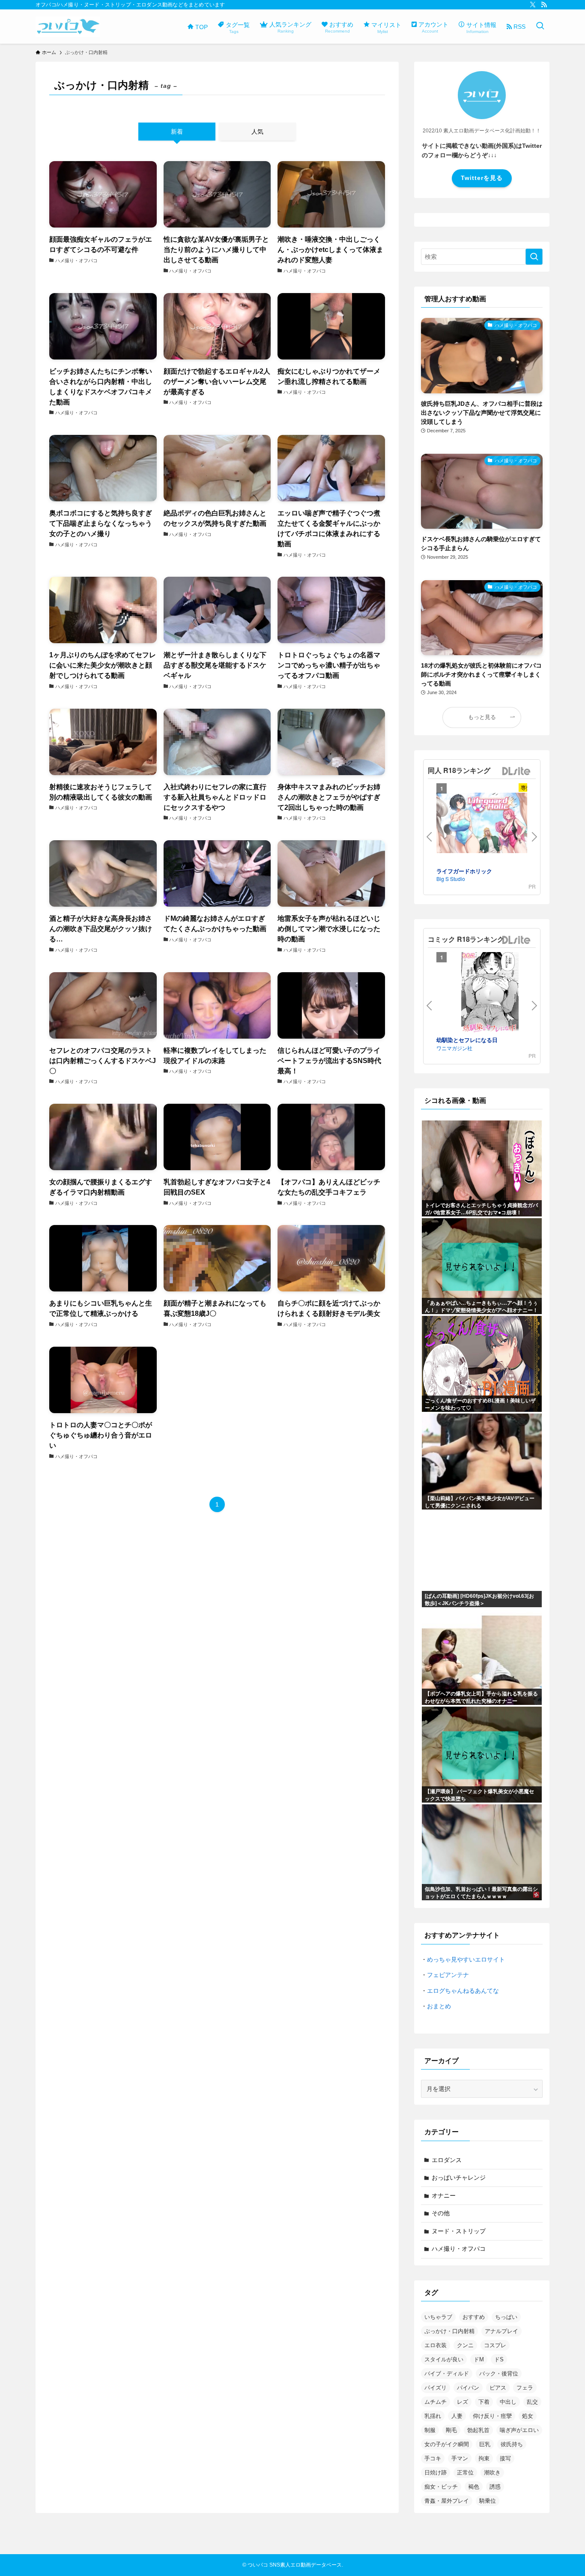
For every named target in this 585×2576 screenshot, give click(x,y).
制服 (430, 2430)
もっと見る (482, 717)
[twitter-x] (533, 5)
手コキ (433, 2458)
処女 (528, 2416)
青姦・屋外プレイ (447, 2501)
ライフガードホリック (464, 871)
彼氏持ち (512, 2444)
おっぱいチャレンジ (459, 2178)
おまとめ (439, 2006)
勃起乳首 (478, 2430)
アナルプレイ (501, 2331)
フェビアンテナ (448, 1975)
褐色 (474, 2487)
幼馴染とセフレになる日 (467, 1040)
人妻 (457, 2416)
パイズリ (436, 2388)
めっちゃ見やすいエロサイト (466, 1959)
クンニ (465, 2345)
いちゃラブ (438, 2317)
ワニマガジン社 (454, 1048)
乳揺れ (433, 2416)
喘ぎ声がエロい (519, 2430)
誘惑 (495, 2487)
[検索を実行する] (534, 257)
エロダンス (447, 2160)
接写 (505, 2458)
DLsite (516, 771)
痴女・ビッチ (441, 2487)
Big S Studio (451, 879)
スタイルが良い (444, 2359)
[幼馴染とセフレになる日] (490, 994)
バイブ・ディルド (447, 2374)
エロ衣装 (436, 2345)
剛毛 (451, 2430)
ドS (499, 2359)
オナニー (444, 2196)
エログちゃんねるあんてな (463, 1991)
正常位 (465, 2473)
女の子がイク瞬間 (447, 2444)
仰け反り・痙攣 (492, 2416)
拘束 (484, 2458)
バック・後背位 (499, 2374)
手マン (460, 2458)
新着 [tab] (177, 132)
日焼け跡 (436, 2473)
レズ (463, 2402)
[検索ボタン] (540, 27)
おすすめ (474, 2317)
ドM (479, 2359)
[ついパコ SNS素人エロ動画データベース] (68, 27)
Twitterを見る (482, 178)
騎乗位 (488, 2501)
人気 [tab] (257, 132)
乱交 (532, 2402)
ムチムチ (436, 2402)
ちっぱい (506, 2317)
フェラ (525, 2388)
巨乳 (485, 2444)
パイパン (468, 2388)
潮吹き (492, 2473)
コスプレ (495, 2345)
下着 (484, 2402)
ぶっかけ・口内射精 (449, 2331)
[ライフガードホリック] (490, 824)
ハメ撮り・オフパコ (459, 2249)
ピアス (498, 2388)
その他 (441, 2213)
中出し (508, 2402)
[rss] (544, 5)
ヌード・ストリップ (459, 2231)
